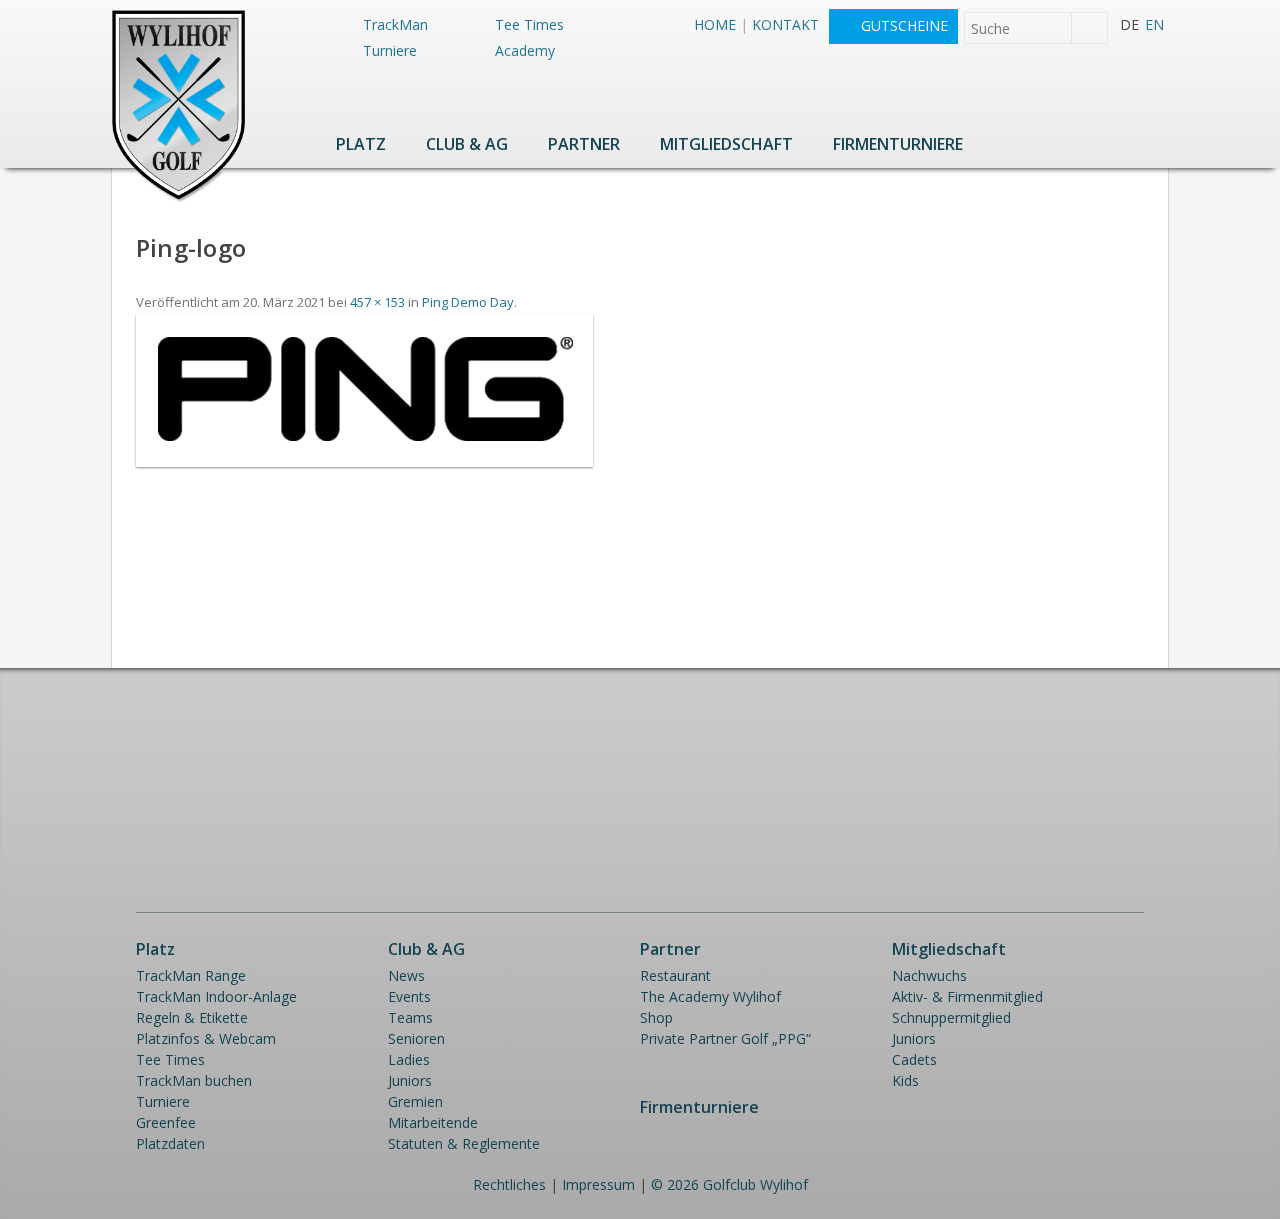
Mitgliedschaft (726, 144)
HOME (715, 24)
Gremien (415, 1101)
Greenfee (166, 1122)
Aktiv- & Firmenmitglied (967, 996)
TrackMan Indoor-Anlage (216, 996)
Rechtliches (509, 1184)
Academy (525, 50)
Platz (361, 144)
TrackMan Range (191, 975)
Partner (584, 144)
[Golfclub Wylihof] (178, 198)
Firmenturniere (898, 144)
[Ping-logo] (364, 461)
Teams (410, 1017)
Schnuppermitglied (951, 1017)
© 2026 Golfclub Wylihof (729, 1184)
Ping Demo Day (468, 302)
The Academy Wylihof (710, 996)
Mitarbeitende (433, 1122)
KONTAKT (785, 24)
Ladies (409, 1059)
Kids (905, 1080)
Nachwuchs (929, 975)
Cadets (914, 1059)
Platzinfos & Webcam (206, 1038)
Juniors (410, 1080)
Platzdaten (170, 1143)
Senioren (416, 1038)
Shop (656, 1017)
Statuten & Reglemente (464, 1143)
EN (1154, 24)
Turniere (390, 50)
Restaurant (675, 975)
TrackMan (395, 24)
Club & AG (467, 144)
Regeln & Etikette (192, 1017)
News (406, 975)
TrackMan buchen (194, 1080)
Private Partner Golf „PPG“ (725, 1038)
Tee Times (529, 24)
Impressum (598, 1184)
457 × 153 (377, 302)
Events (409, 996)
